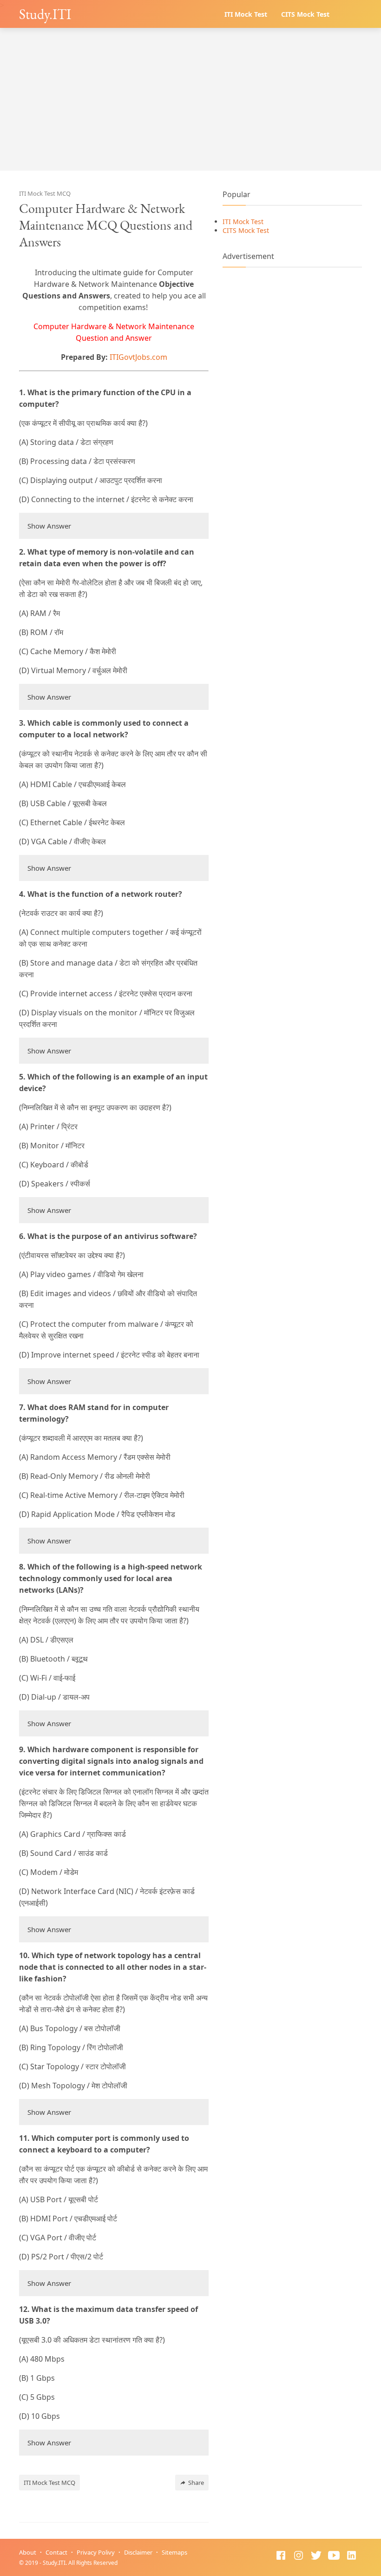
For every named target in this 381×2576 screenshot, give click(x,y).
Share (196, 2483)
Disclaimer (138, 2552)
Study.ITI (45, 14)
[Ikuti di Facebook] (281, 2556)
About (28, 2552)
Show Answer (49, 526)
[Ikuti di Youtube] (334, 2556)
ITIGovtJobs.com (138, 357)
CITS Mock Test (305, 14)
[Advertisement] (190, 106)
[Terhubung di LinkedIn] (351, 2556)
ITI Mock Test (246, 14)
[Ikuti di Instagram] (299, 2556)
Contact (56, 2552)
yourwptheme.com (173, 2563)
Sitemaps (174, 2552)
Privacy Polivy (96, 2552)
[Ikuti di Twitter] (316, 2556)
